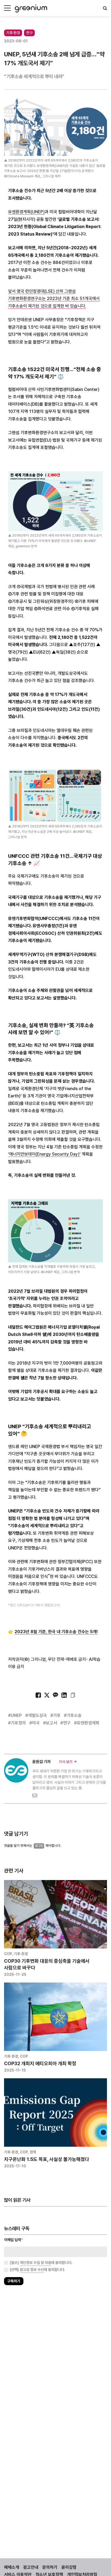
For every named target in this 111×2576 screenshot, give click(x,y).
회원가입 (32, 1303)
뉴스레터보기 (79, 1303)
